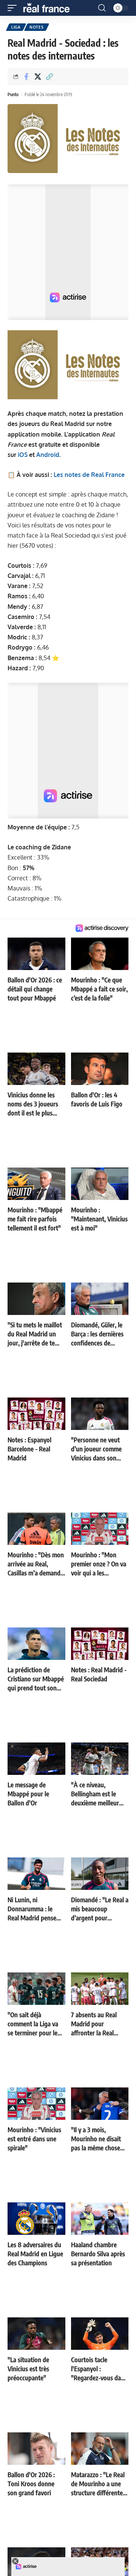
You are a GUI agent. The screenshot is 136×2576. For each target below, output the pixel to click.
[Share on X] (38, 77)
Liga (16, 27)
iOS (23, 455)
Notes (37, 27)
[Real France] (50, 8)
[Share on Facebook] (26, 77)
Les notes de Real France (89, 475)
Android (48, 455)
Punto (13, 94)
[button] (14, 8)
